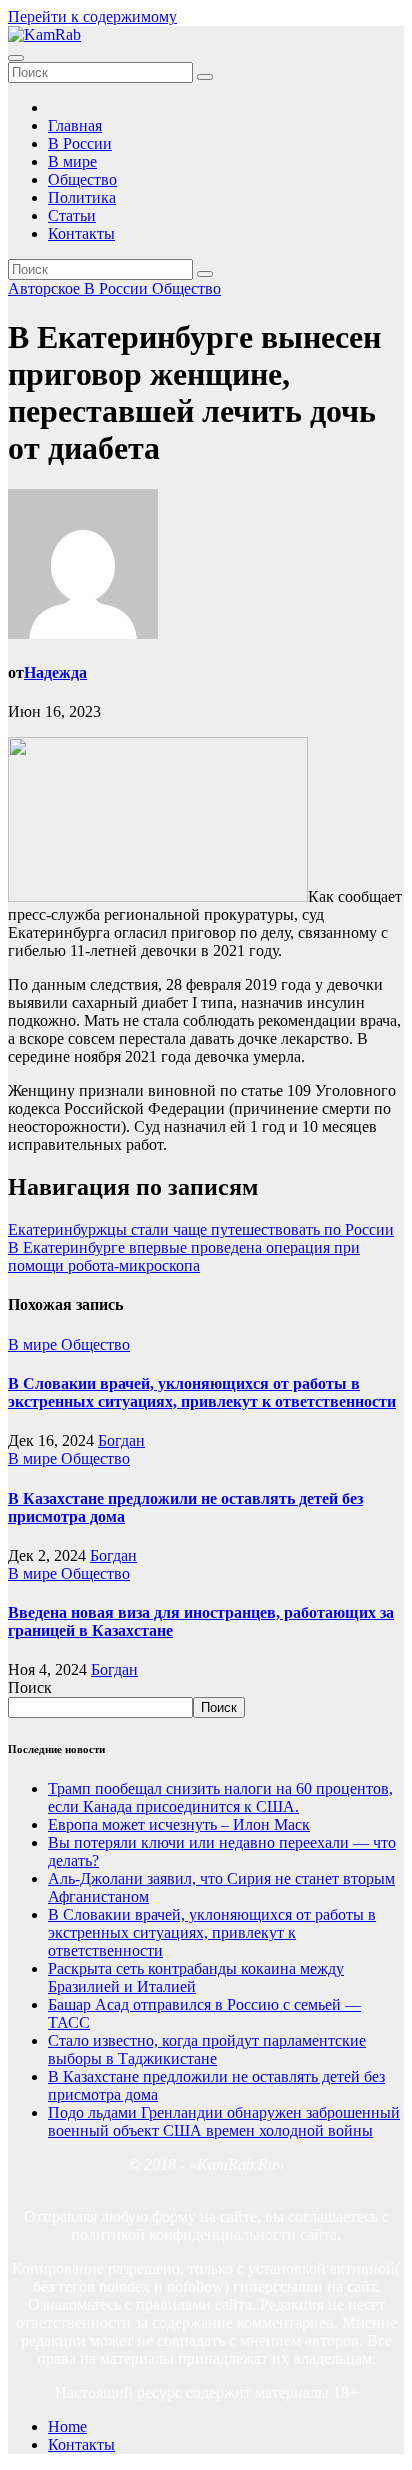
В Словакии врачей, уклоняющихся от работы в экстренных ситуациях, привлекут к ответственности (202, 1392)
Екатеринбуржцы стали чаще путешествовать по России (201, 1229)
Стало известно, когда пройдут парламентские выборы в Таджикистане (207, 2049)
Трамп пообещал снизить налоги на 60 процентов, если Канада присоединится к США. (220, 1797)
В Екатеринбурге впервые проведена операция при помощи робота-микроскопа (184, 1256)
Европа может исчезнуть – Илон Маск (179, 1824)
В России (80, 143)
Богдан (121, 1440)
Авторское (46, 288)
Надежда (55, 672)
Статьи (72, 215)
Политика (82, 197)
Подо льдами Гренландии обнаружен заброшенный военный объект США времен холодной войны (224, 2121)
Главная (75, 125)
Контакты (81, 233)
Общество (82, 179)
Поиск (30, 1687)
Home (67, 2426)
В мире (72, 161)
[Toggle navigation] (16, 58)
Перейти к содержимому (92, 16)
